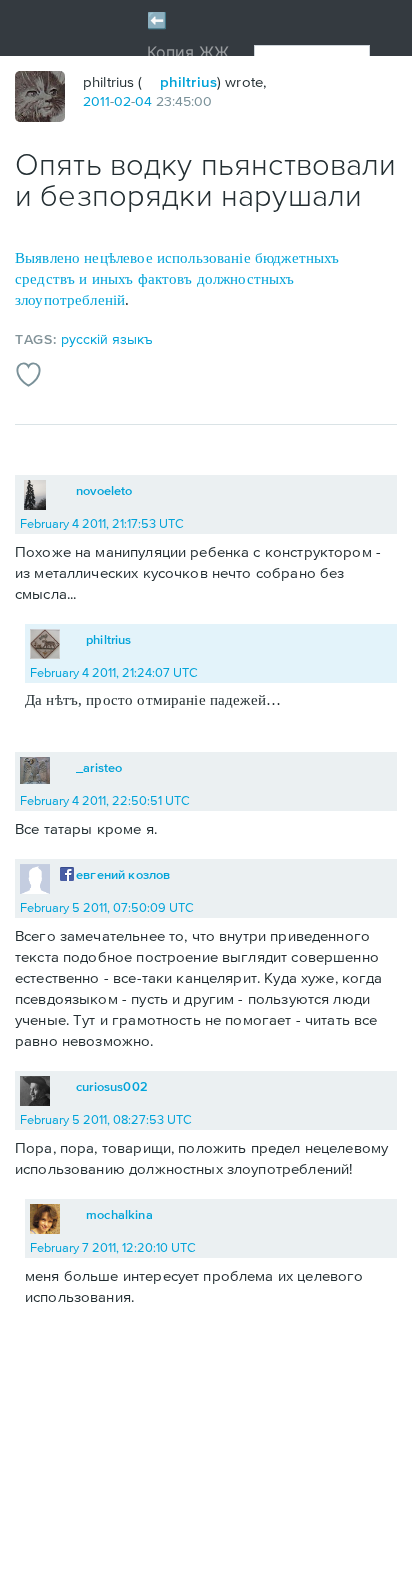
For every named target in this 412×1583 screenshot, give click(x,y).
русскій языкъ (107, 339)
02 (122, 101)
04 (143, 101)
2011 (96, 101)
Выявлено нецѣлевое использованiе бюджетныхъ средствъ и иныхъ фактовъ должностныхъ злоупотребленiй (177, 279)
